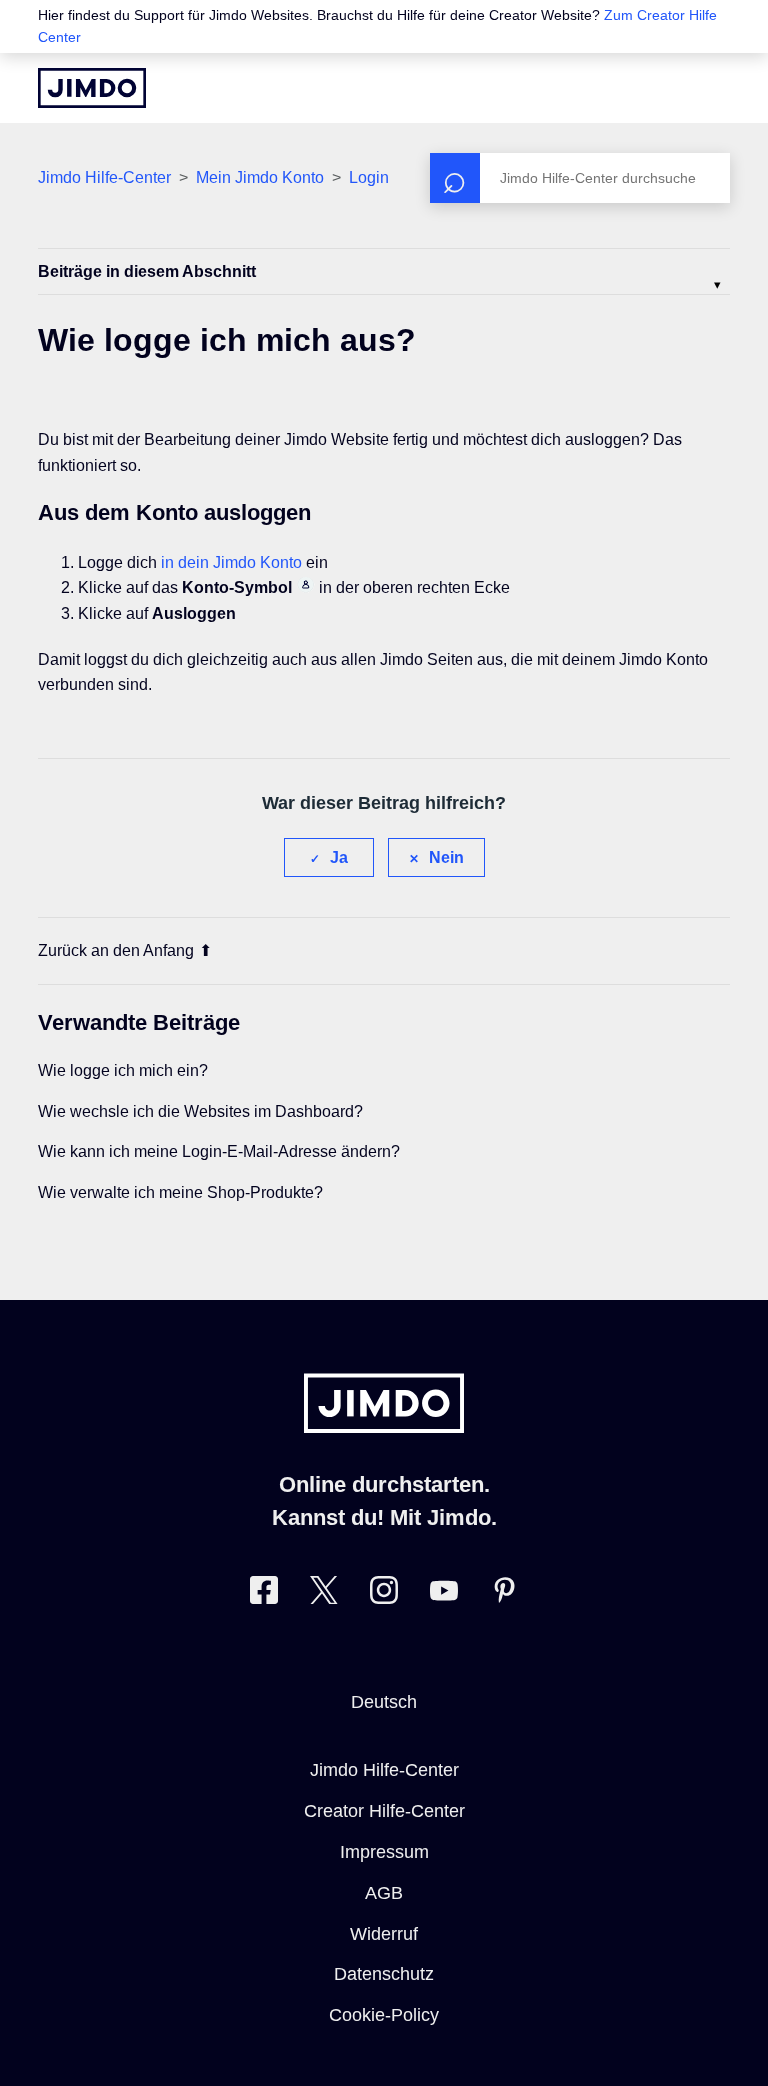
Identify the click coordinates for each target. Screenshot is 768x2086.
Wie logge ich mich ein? (123, 1070)
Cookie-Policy (384, 2015)
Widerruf (384, 1934)
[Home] (92, 88)
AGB (384, 1893)
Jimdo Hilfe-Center (104, 177)
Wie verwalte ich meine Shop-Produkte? (180, 1192)
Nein (446, 857)
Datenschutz (384, 1974)
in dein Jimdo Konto (231, 562)
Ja (339, 857)
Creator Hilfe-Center (384, 1811)
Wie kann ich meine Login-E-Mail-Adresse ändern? (219, 1151)
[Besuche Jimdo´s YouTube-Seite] (444, 1594)
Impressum (384, 1852)
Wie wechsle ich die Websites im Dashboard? (200, 1111)
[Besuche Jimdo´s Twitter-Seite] (324, 1594)
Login (369, 177)
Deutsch (384, 1702)
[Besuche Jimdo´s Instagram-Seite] (384, 1594)
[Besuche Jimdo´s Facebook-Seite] (264, 1594)
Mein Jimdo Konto (260, 177)
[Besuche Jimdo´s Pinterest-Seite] (504, 1594)
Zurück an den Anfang (116, 950)
